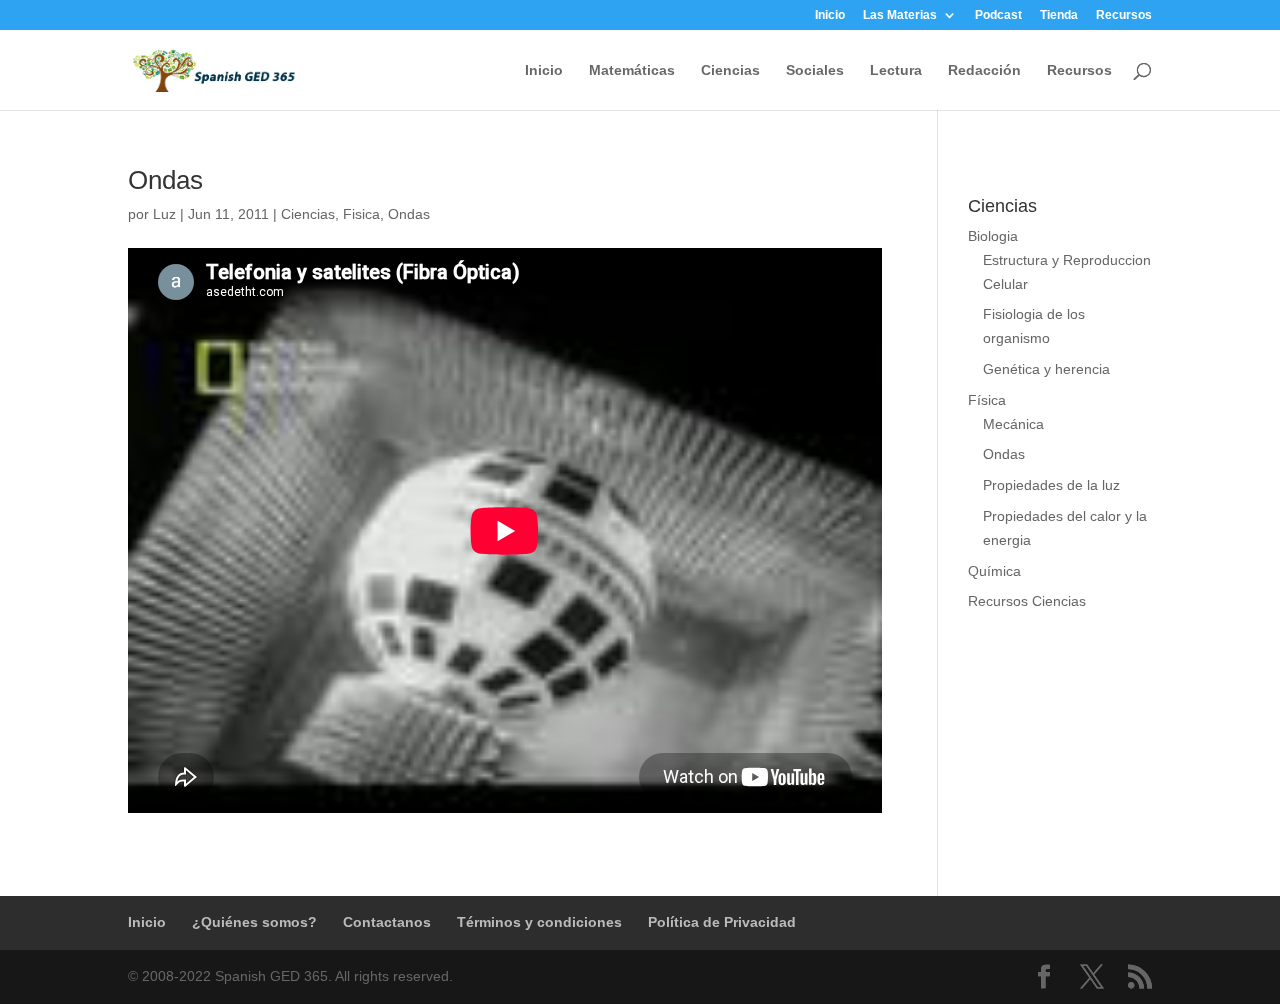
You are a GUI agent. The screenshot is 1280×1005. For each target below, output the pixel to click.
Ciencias (730, 70)
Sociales (815, 70)
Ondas (165, 180)
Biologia (993, 236)
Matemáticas (632, 70)
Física (987, 400)
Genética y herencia (1046, 369)
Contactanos (387, 922)
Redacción (984, 70)
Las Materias (900, 15)
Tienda (1059, 15)
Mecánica (1013, 424)
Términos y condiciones (539, 922)
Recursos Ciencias (1027, 601)
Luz (164, 214)
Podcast (998, 15)
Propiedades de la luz (1051, 485)
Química (994, 571)
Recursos (1124, 15)
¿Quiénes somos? (254, 922)
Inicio (830, 15)
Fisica (361, 214)
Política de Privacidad (722, 922)
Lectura (896, 70)
